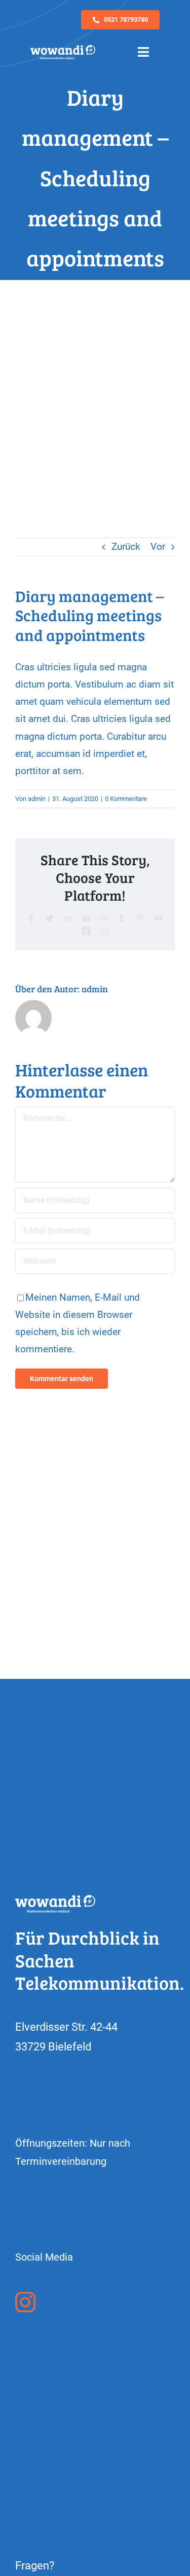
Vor (158, 547)
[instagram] (25, 2302)
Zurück (126, 547)
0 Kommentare (126, 799)
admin (37, 799)
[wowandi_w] (63, 50)
